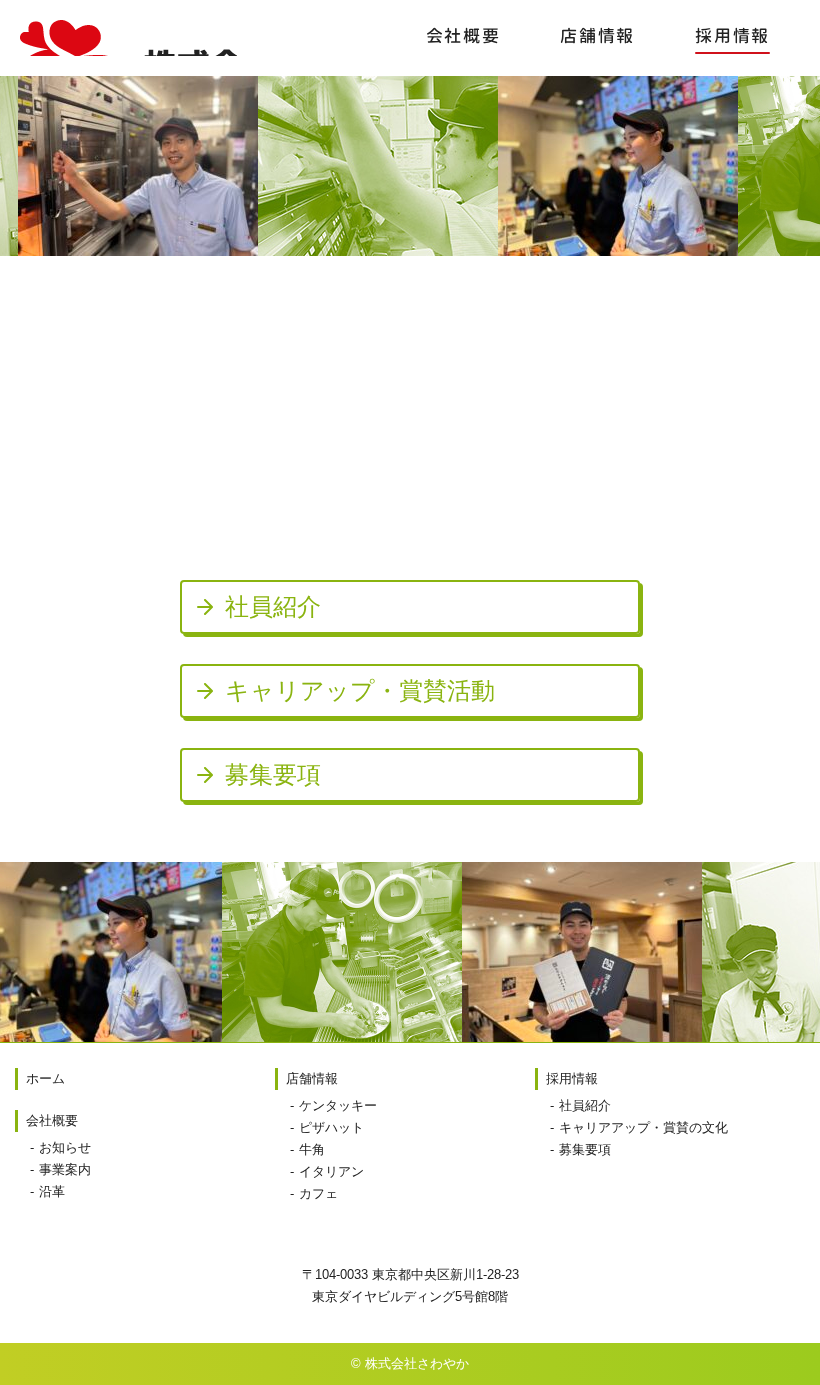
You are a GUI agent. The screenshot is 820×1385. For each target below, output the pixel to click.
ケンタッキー (338, 1105)
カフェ (318, 1193)
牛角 (312, 1149)
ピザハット (331, 1127)
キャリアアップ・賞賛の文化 (643, 1127)
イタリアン (331, 1171)
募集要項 (585, 1149)
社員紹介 (585, 1105)
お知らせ (65, 1147)
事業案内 (65, 1169)
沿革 (52, 1191)
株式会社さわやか (128, 38)
